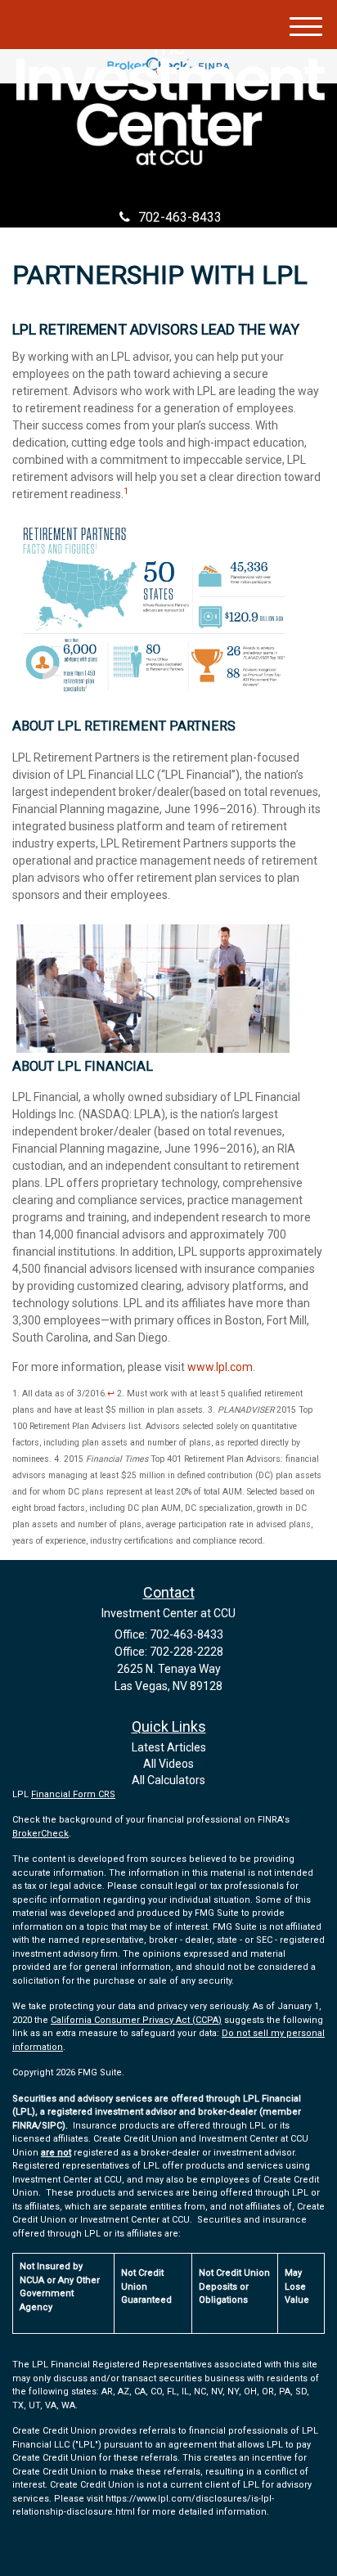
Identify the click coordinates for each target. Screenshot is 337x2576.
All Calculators (168, 1780)
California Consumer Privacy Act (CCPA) (136, 2020)
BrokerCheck (40, 1834)
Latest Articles (169, 1747)
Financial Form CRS (73, 1794)
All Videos (168, 1764)
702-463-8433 (180, 217)
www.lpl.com (220, 1367)
